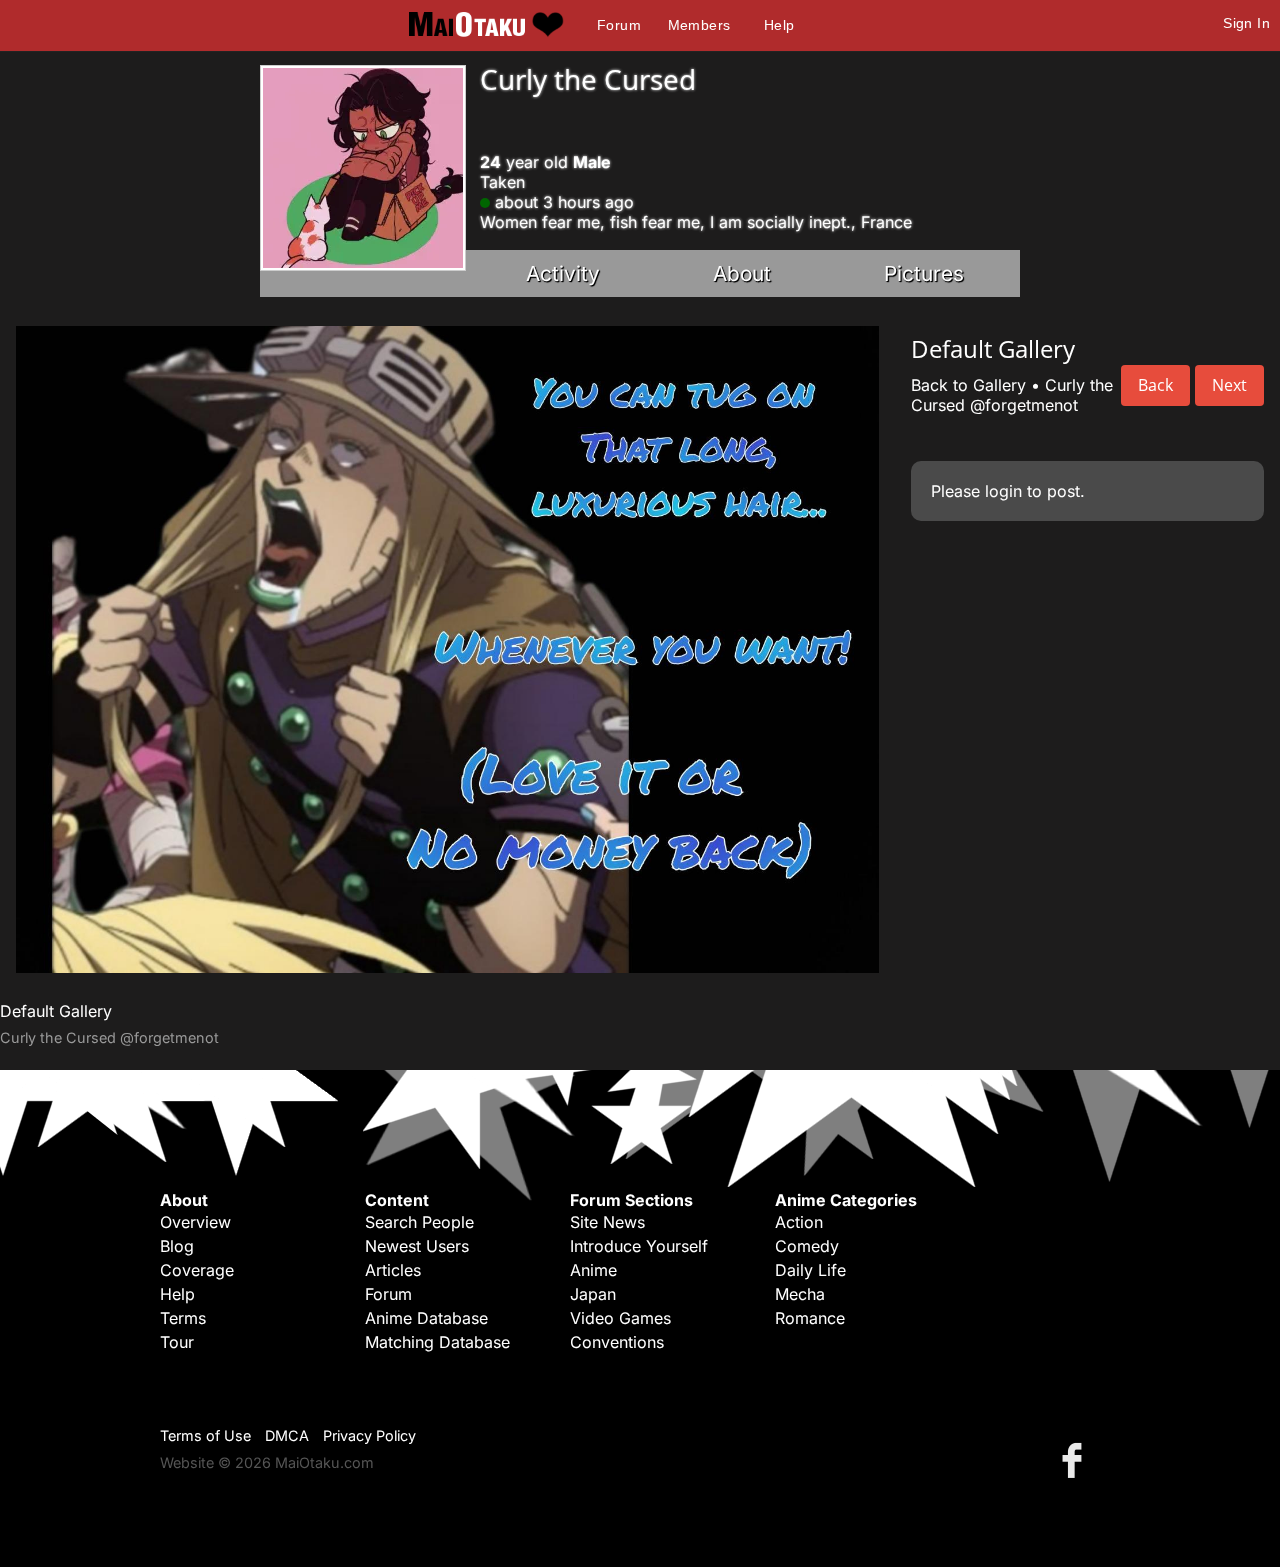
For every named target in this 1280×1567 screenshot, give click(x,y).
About (742, 273)
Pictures (924, 273)
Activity (563, 273)
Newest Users (417, 1246)
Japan (593, 1294)
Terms (183, 1318)
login (1003, 491)
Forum (619, 25)
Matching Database (437, 1342)
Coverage (197, 1270)
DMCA (287, 1435)
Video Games (620, 1318)
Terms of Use (205, 1435)
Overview (195, 1222)
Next (1229, 385)
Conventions (617, 1342)
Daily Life (810, 1270)
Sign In (1246, 23)
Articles (393, 1270)
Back (1155, 385)
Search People (419, 1222)
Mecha (800, 1294)
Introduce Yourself (639, 1246)
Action (799, 1222)
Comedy (807, 1246)
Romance (810, 1318)
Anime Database (426, 1318)
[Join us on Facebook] (1076, 1459)
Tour (177, 1342)
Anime (593, 1270)
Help (779, 25)
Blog (177, 1246)
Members (699, 25)
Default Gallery (56, 1011)
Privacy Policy (369, 1435)
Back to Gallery (968, 385)
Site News (607, 1222)
